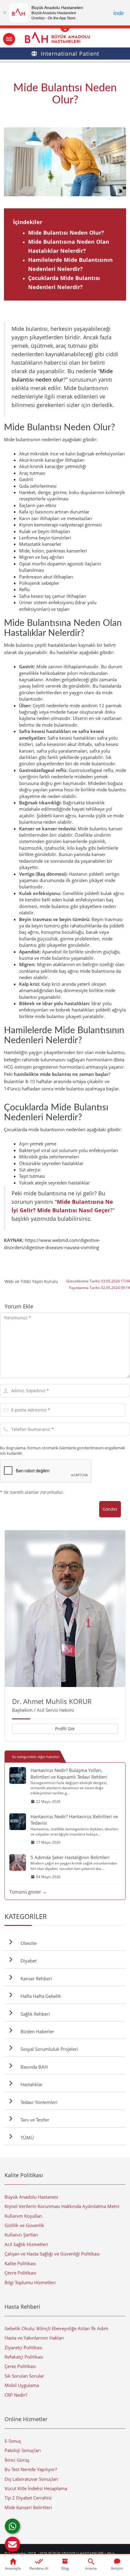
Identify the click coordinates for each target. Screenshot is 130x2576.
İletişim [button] (117, 2568)
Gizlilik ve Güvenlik (24, 2225)
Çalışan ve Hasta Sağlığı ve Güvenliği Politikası (52, 2254)
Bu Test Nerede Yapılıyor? (31, 2469)
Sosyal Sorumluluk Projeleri (48, 2049)
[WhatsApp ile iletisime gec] (12, 2526)
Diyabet (27, 1961)
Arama (91, 2568)
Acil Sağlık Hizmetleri (26, 2244)
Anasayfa (13, 2568)
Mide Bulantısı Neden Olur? (66, 233)
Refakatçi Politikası (24, 2357)
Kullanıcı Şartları (21, 2235)
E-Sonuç (13, 2441)
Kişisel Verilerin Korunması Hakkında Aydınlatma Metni (62, 2206)
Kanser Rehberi (35, 1978)
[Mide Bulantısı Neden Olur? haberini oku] (65, 162)
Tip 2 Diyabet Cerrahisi (28, 2498)
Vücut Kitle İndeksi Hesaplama (36, 2488)
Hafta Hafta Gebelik (40, 1996)
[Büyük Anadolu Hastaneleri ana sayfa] (65, 37)
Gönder (110, 1509)
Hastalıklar (30, 2084)
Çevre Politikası (20, 2273)
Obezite (27, 1943)
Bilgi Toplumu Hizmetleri (30, 2282)
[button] (12, 2544)
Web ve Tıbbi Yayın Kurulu (31, 1281)
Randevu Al (39, 2568)
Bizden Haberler (36, 2031)
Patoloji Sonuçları (23, 2450)
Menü (9, 39)
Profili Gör (65, 1729)
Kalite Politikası (20, 2263)
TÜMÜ (26, 2138)
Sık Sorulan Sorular (24, 2376)
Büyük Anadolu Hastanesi (31, 2197)
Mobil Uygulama (22, 2385)
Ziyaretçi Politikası (23, 2347)
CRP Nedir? (16, 2395)
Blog (65, 2568)
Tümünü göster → (28, 1892)
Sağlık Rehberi (34, 2014)
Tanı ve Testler (34, 2120)
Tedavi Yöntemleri (38, 2102)
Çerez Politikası (20, 2366)
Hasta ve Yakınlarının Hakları (34, 2338)
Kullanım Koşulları (23, 2216)
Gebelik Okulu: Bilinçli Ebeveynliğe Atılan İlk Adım (56, 2328)
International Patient (70, 54)
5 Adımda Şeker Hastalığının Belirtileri (70, 1857)
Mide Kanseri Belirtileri (28, 2507)
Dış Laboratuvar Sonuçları (31, 2479)
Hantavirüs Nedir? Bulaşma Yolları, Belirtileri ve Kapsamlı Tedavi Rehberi (69, 1773)
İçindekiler (28, 222)
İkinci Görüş (17, 2460)
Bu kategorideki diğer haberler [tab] (36, 1757)
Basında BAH (33, 2067)
